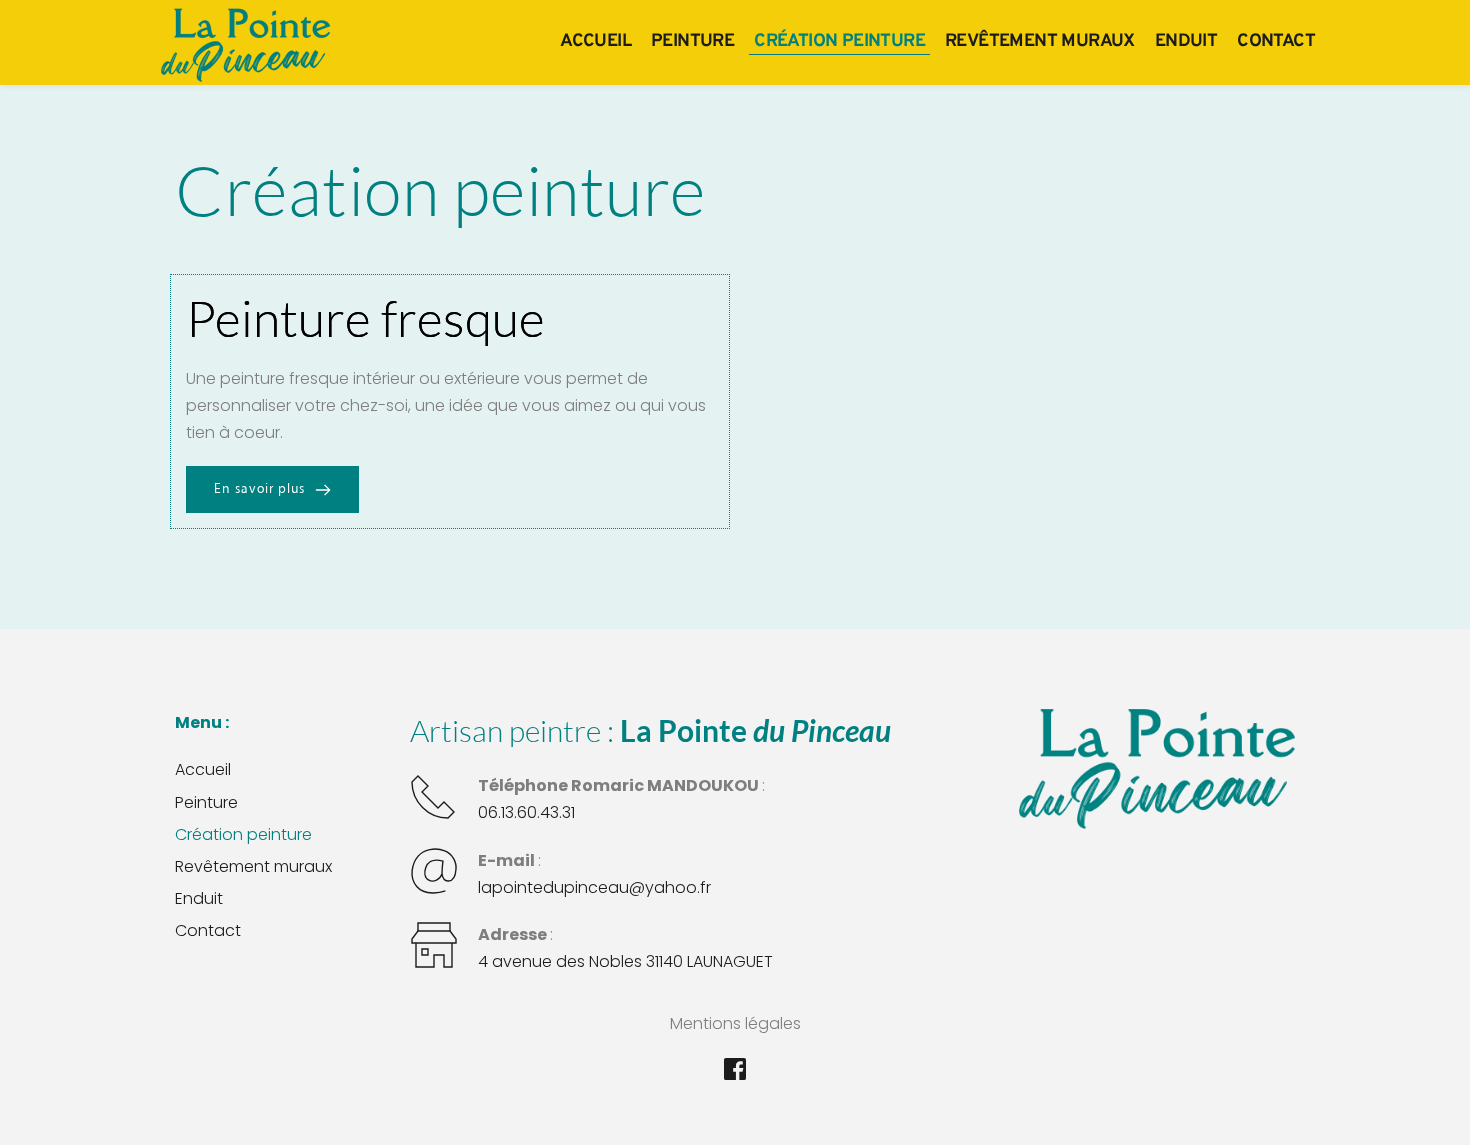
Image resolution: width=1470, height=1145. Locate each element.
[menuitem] (595, 41)
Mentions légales (735, 1023)
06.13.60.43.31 (526, 812)
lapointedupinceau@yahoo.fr (594, 887)
